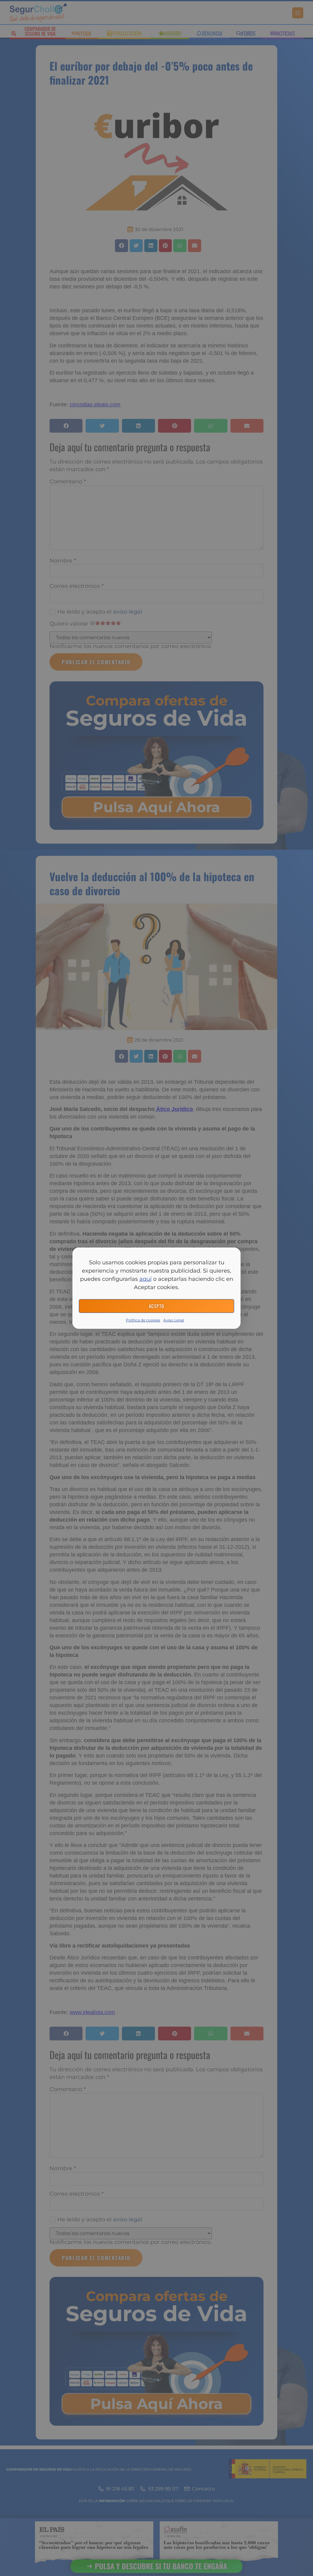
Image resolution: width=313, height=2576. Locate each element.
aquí (145, 1279)
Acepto (157, 1306)
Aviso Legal (174, 1320)
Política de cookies (143, 1320)
